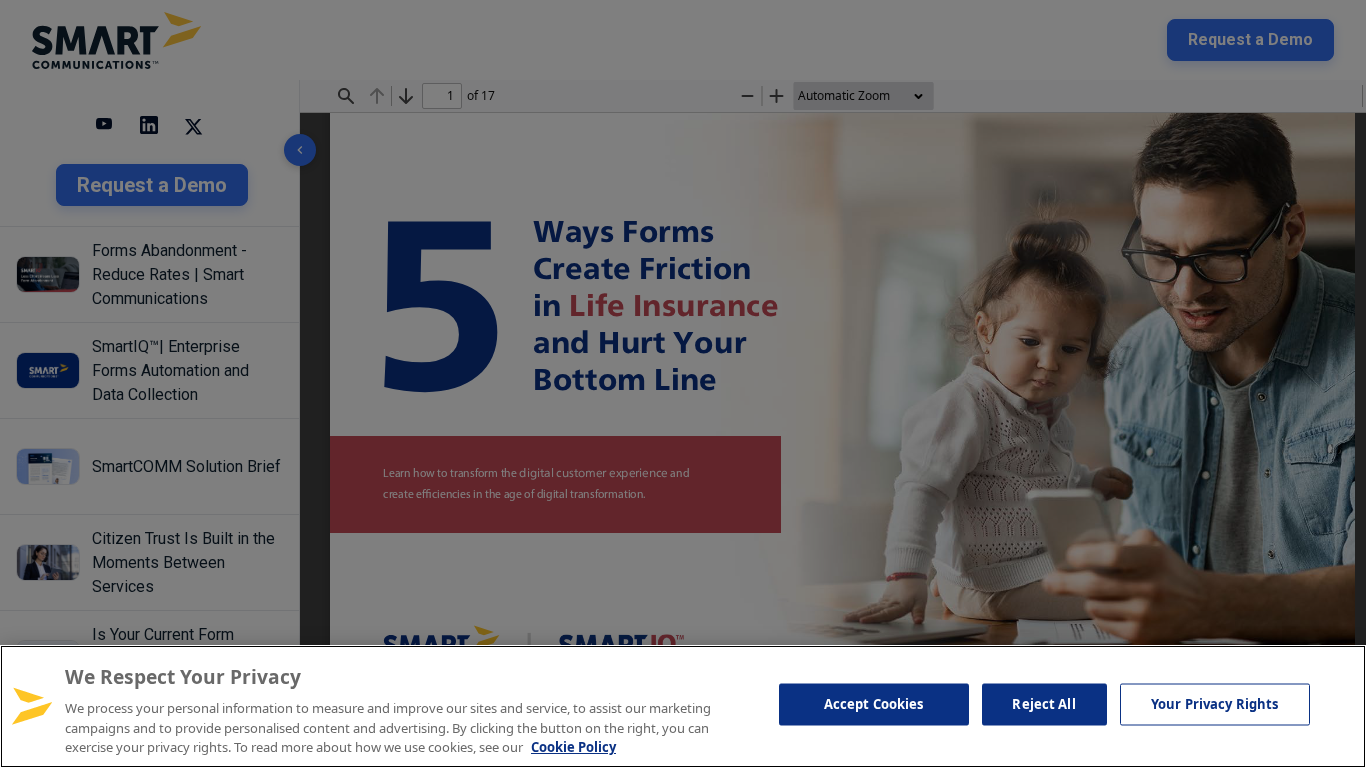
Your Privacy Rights (1214, 704)
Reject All (1043, 704)
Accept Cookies (874, 704)
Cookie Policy (573, 747)
